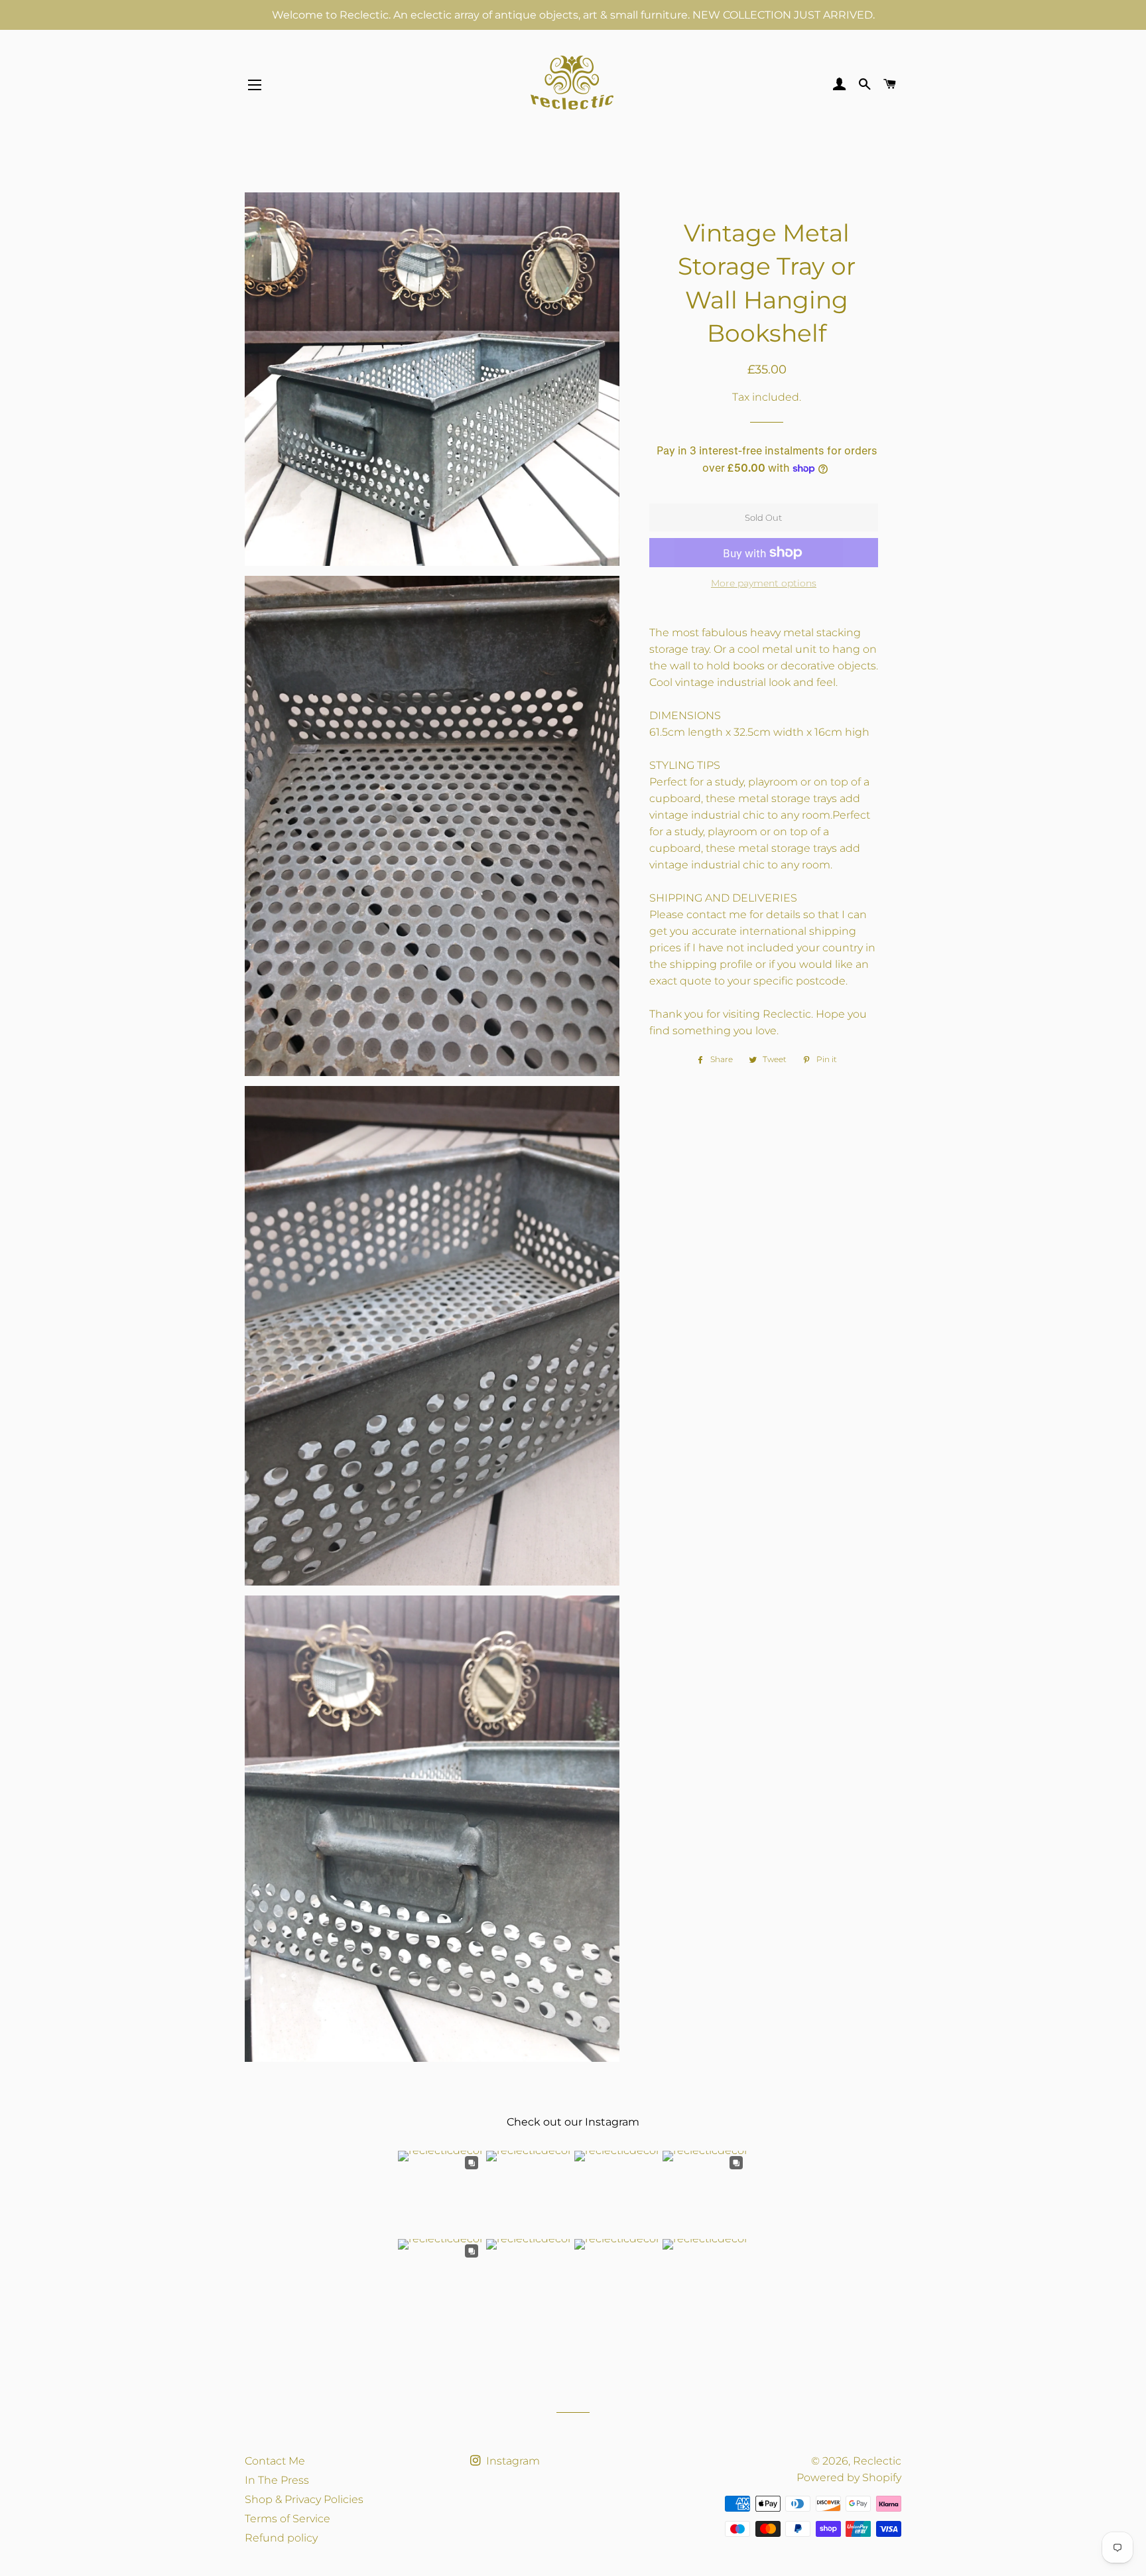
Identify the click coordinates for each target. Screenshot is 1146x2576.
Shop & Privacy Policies (304, 2499)
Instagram (512, 2461)
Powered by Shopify (849, 2477)
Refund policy (281, 2538)
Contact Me (275, 2461)
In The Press (277, 2480)
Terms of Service (287, 2519)
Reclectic (877, 2461)
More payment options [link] (764, 583)
